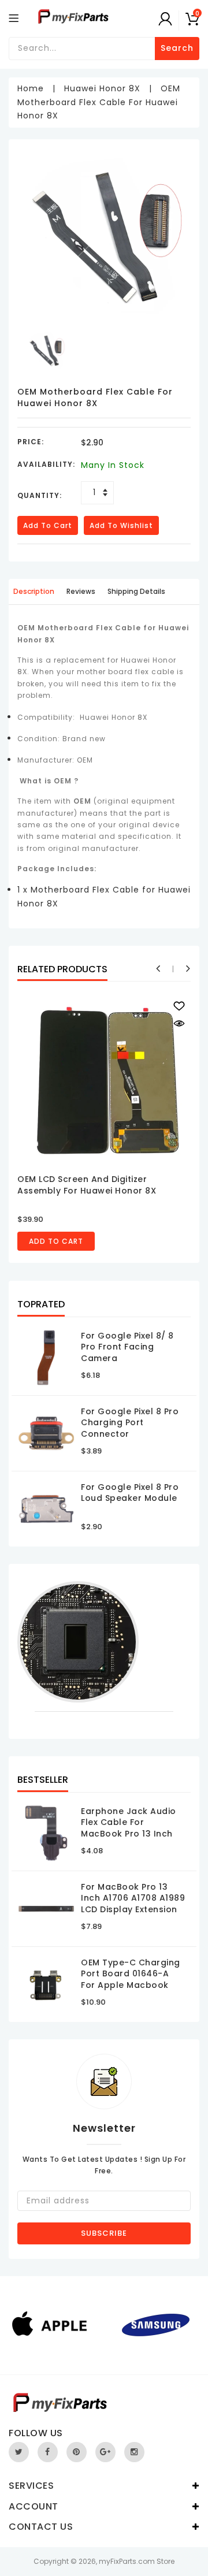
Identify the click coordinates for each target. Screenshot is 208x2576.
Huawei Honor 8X (102, 88)
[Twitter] (19, 2452)
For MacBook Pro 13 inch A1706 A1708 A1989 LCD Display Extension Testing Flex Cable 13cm (133, 1909)
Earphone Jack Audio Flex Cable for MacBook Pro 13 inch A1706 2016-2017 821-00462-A (129, 1834)
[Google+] (105, 2452)
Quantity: (40, 495)
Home (31, 88)
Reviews (81, 591)
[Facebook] (48, 2452)
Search (177, 48)
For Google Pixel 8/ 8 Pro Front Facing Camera (127, 1347)
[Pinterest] (77, 2452)
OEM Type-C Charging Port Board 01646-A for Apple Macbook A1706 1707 (131, 1980)
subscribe (104, 2233)
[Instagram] (134, 2452)
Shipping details (136, 591)
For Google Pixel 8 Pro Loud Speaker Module (130, 1493)
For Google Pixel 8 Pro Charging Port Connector (130, 1423)
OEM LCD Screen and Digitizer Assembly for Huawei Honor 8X (87, 1185)
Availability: (46, 464)
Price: (31, 442)
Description (34, 591)
